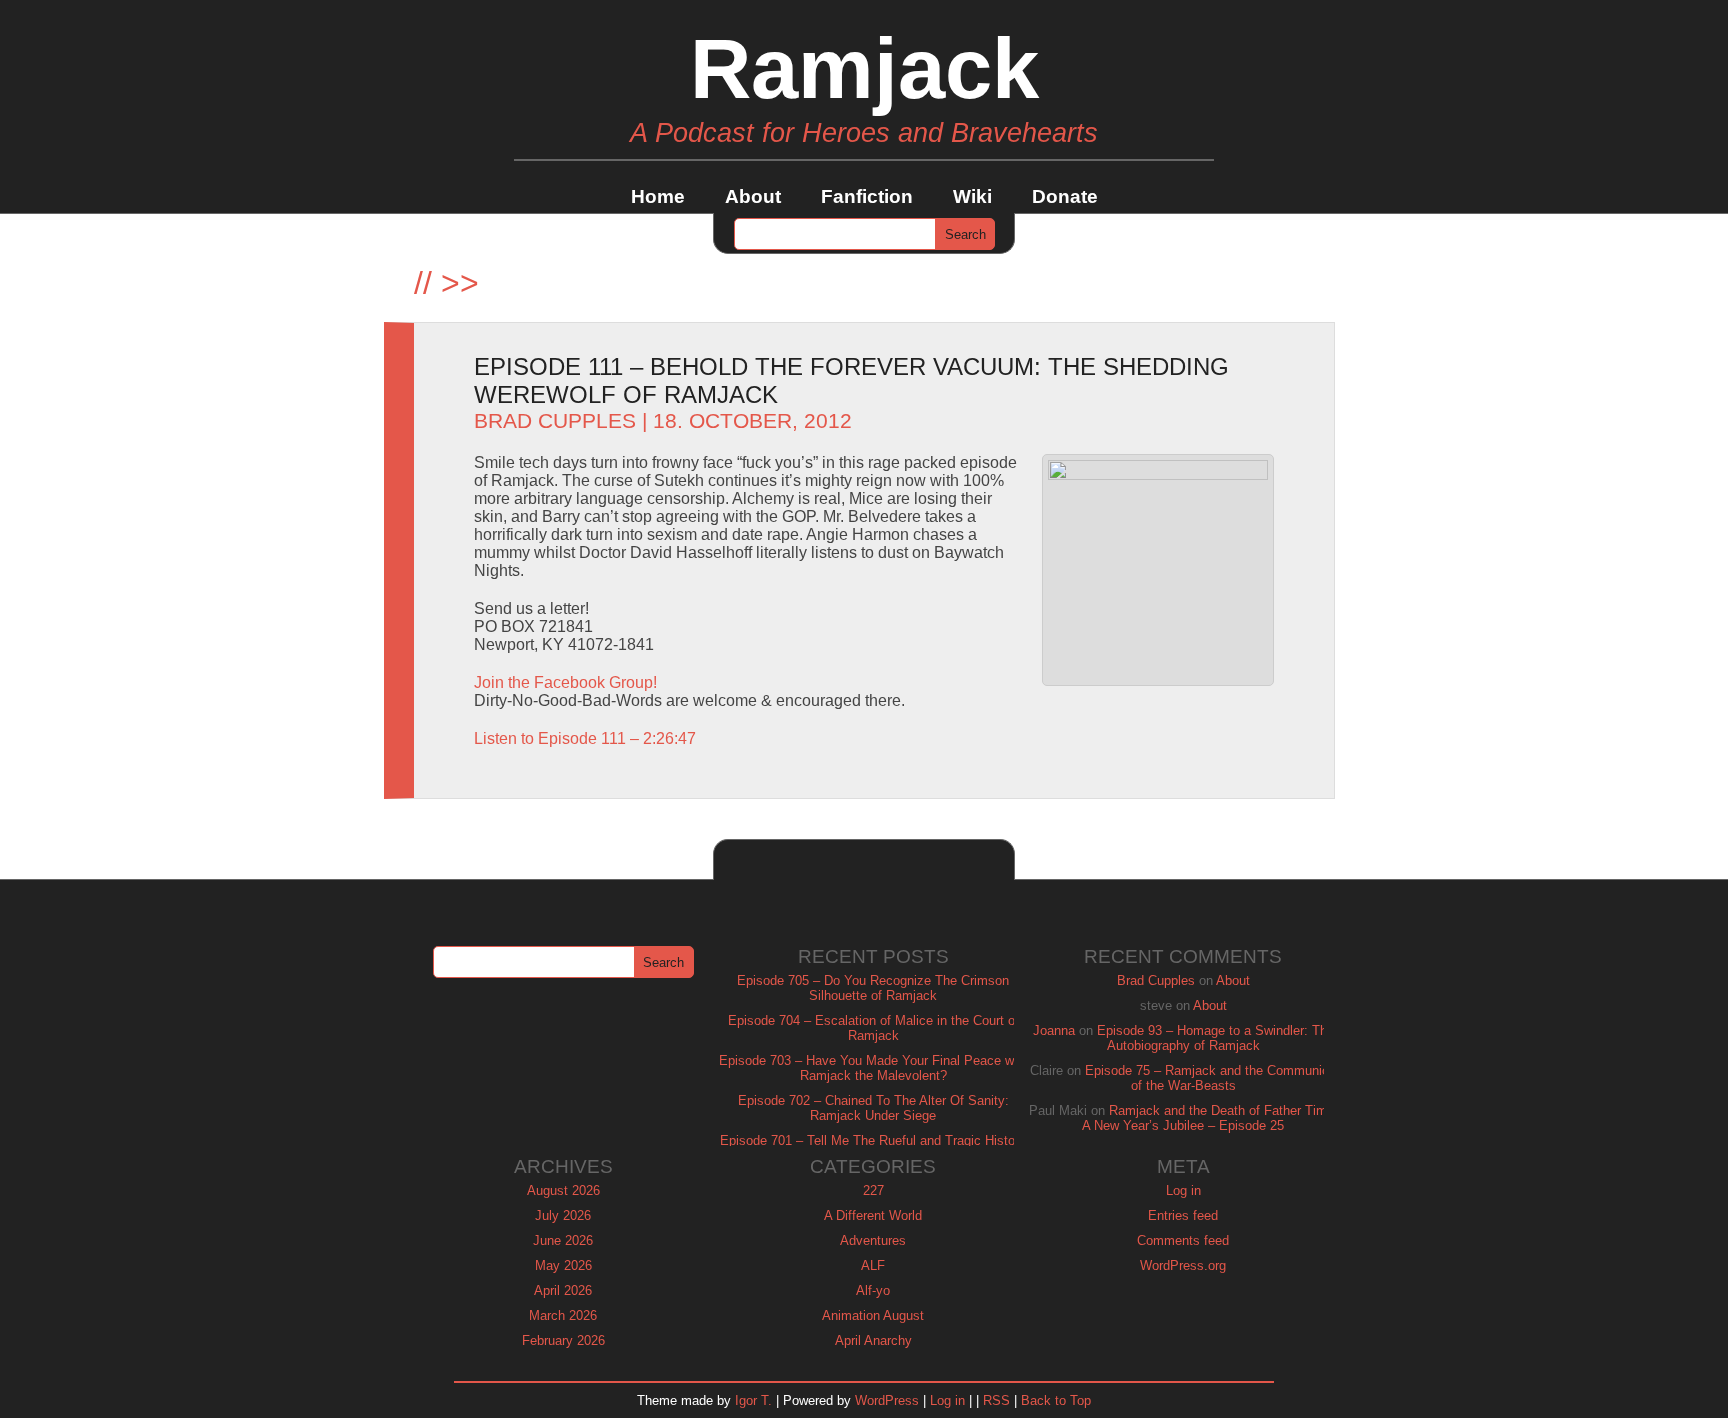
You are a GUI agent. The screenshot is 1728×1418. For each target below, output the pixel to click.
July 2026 (563, 1215)
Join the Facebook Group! (565, 682)
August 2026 (563, 1190)
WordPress (887, 1400)
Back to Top (1056, 1400)
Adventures (873, 1240)
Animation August (873, 1315)
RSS (996, 1400)
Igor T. (753, 1400)
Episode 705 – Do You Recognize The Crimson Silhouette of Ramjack (873, 988)
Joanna (1054, 1030)
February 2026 (563, 1340)
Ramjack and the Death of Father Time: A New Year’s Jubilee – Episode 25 (1210, 1118)
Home (658, 196)
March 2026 (563, 1315)
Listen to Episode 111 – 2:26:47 (585, 738)
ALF (873, 1265)
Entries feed (1183, 1215)
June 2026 (563, 1240)
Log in (1183, 1190)
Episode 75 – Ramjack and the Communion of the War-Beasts (1210, 1078)
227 (873, 1190)
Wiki (972, 196)
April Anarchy (873, 1340)
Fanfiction (867, 196)
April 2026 (563, 1290)
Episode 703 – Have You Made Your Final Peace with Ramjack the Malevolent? (873, 1068)
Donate (1065, 196)
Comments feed (1183, 1240)
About (753, 196)
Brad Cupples (555, 421)
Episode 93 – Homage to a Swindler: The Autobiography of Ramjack (1215, 1038)
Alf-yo (873, 1290)
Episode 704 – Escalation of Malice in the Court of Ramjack (873, 1028)
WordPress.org (1183, 1265)
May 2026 (563, 1265)
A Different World (873, 1215)
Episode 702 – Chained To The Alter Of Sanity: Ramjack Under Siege (873, 1108)
